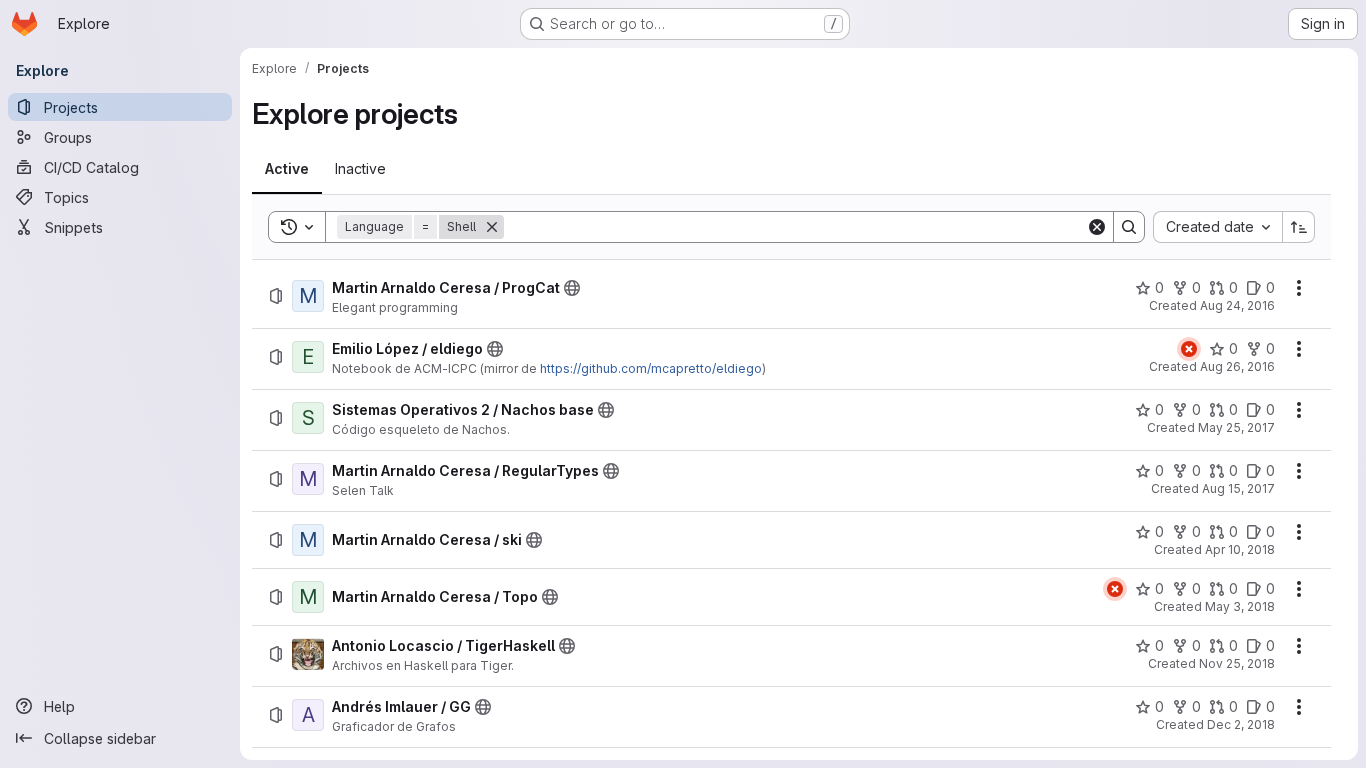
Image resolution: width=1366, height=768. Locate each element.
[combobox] (1217, 227)
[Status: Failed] (1189, 349)
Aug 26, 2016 (1237, 366)
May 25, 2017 (1236, 427)
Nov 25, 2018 (1237, 663)
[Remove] (492, 227)
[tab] (287, 169)
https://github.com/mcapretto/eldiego (651, 368)
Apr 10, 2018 (1240, 549)
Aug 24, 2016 (1237, 305)
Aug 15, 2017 (1238, 488)
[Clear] (1097, 227)
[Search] (1129, 227)
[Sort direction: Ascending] (1299, 227)
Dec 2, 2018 (1241, 724)
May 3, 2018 (1240, 606)
